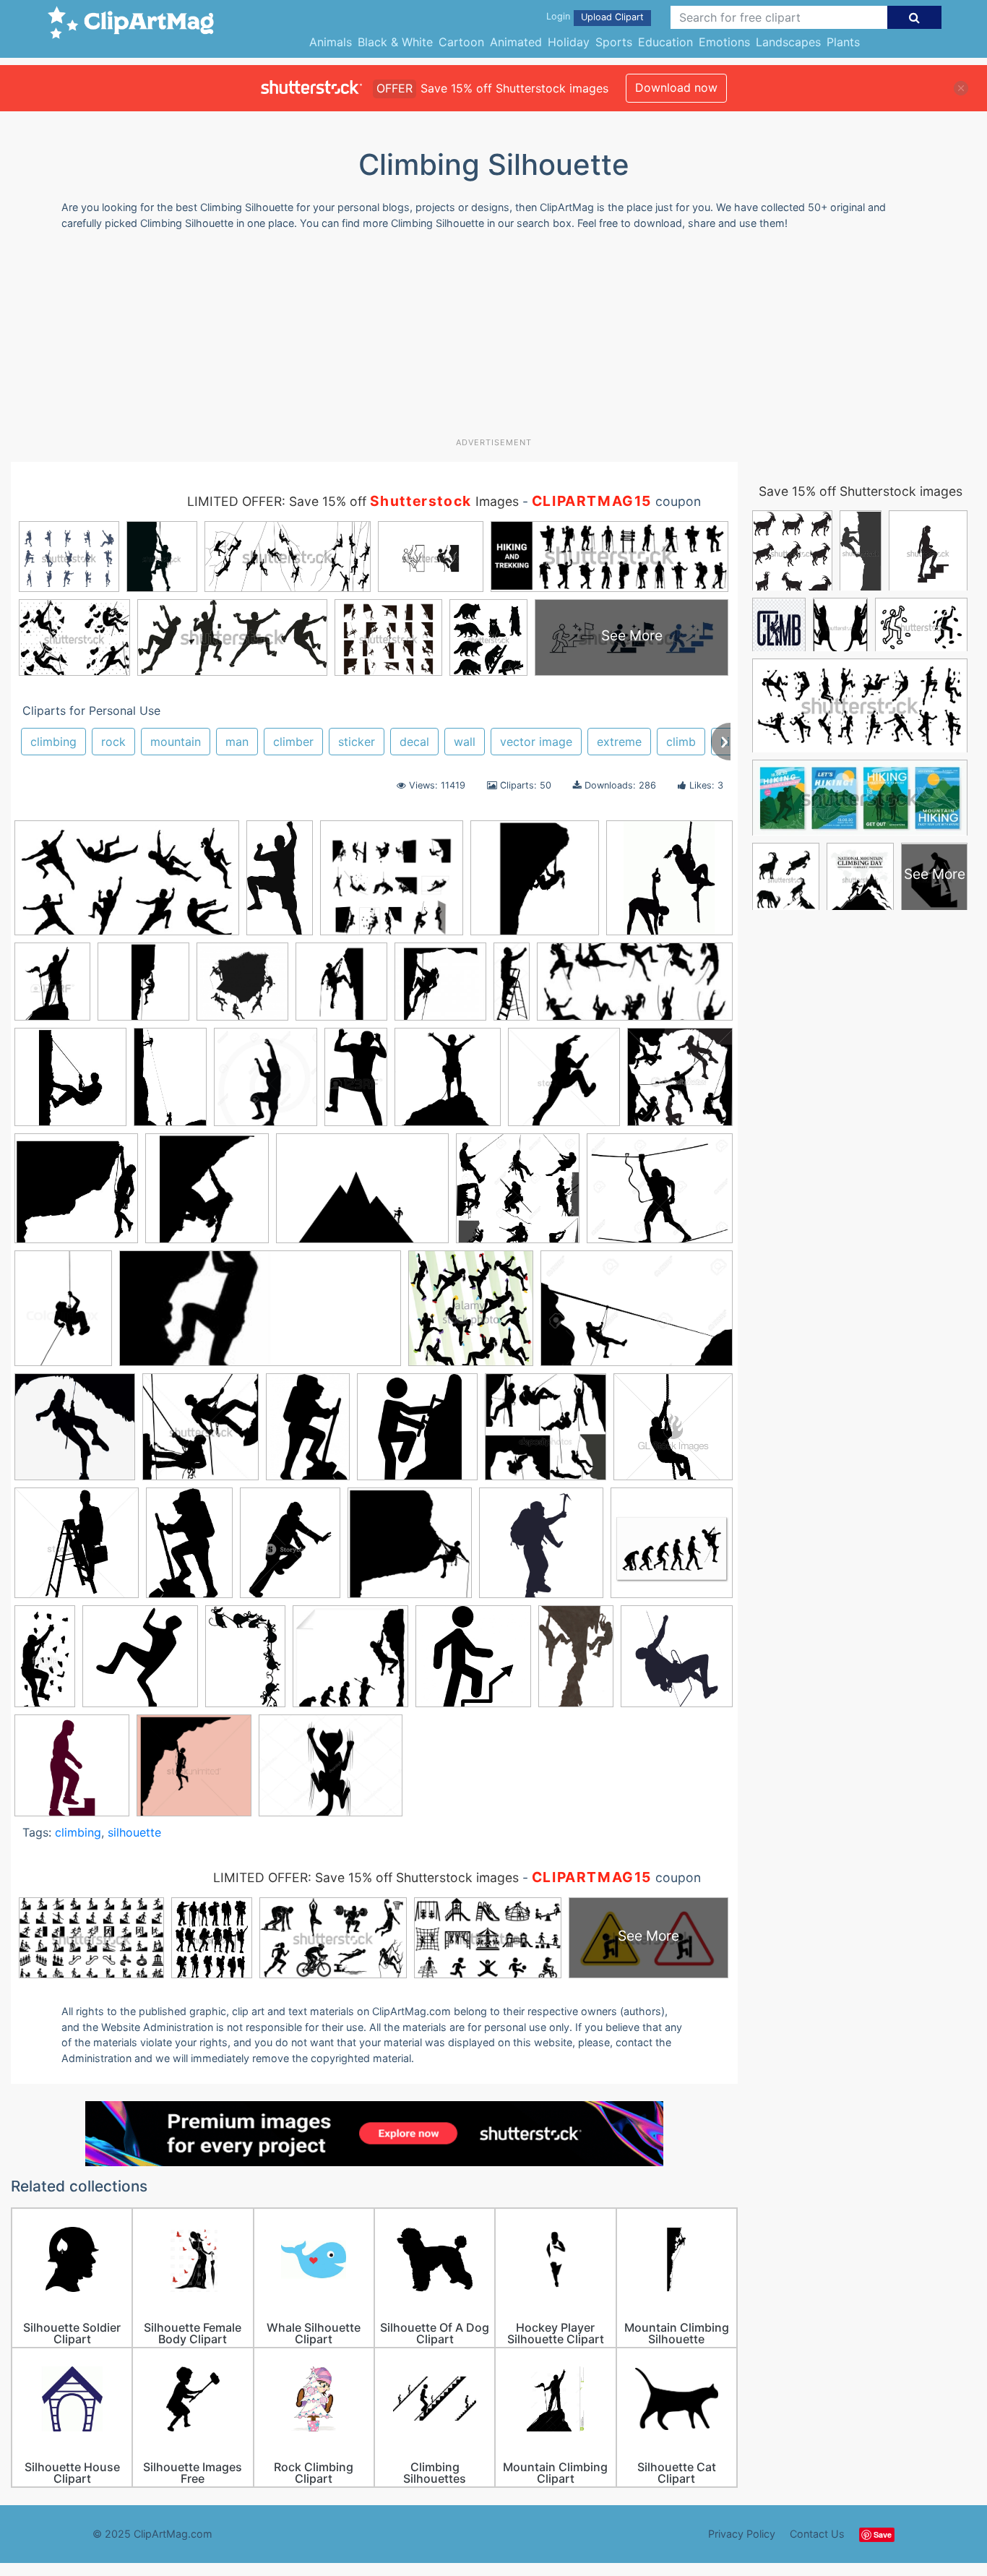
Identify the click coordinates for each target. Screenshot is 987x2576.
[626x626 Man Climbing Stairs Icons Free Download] (473, 1663)
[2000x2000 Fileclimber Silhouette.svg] (140, 1663)
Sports (614, 42)
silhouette (134, 1832)
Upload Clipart (612, 17)
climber (293, 742)
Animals (331, 42)
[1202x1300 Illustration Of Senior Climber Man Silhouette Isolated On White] (266, 1083)
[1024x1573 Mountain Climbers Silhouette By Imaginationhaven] (576, 1663)
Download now (676, 87)
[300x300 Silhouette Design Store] (669, 884)
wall (465, 742)
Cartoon (461, 42)
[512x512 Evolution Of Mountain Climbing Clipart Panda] (672, 1549)
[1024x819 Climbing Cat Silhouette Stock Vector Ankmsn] (331, 1772)
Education (665, 42)
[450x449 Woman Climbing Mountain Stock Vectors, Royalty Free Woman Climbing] (546, 1434)
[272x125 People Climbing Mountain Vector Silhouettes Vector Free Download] (635, 988)
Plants (843, 42)
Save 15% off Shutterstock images (861, 491)
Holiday (569, 42)
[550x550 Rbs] (341, 988)
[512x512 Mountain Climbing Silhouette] (677, 1661)
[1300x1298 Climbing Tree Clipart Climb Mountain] (518, 1195)
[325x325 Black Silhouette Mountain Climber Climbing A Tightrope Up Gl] (673, 1433)
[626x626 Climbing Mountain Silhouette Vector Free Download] (242, 988)
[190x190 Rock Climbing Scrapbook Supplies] (440, 988)
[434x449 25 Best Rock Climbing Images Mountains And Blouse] (680, 1082)
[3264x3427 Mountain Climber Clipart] (448, 1083)
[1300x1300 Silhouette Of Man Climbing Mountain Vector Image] (194, 1772)
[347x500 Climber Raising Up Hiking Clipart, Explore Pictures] (189, 1550)
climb (681, 742)
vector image (536, 742)
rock (113, 742)
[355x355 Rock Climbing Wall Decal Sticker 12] (535, 885)
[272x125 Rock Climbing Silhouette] (260, 1315)
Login (558, 16)
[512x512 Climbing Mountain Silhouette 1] (541, 1550)
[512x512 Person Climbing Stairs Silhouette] (72, 1772)
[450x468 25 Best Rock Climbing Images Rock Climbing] (201, 1434)
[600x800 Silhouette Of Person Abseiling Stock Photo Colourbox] (63, 1315)
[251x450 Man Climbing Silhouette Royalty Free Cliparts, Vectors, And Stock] (356, 1083)
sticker (357, 742)
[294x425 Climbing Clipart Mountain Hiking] (308, 1434)
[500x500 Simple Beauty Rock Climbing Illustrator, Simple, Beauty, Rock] (75, 1434)
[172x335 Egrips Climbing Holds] (280, 884)
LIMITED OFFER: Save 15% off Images (353, 501)
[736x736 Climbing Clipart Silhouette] (410, 1550)
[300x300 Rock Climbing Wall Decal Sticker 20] (76, 1195)
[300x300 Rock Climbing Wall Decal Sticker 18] (70, 1084)
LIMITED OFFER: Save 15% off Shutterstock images (366, 1877)
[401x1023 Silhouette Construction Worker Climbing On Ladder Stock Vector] (512, 987)
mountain (176, 742)
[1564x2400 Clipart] (170, 1083)
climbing (53, 742)
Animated (516, 42)
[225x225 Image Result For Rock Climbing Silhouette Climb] (350, 1663)
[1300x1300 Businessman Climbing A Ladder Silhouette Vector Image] (77, 1550)
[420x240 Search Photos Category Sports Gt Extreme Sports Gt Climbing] (127, 885)
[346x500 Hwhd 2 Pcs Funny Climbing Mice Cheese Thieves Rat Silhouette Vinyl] (245, 1663)
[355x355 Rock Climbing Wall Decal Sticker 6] (207, 1195)
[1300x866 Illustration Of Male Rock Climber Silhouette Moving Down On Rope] (637, 1315)
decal (414, 742)
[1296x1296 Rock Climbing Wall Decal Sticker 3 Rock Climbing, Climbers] (143, 988)
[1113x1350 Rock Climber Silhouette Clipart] (52, 988)
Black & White (395, 42)
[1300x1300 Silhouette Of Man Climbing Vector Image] (564, 1084)
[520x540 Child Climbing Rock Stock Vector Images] (471, 1315)
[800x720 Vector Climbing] (392, 885)
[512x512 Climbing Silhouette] (417, 1434)
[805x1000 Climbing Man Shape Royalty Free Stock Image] (290, 1550)
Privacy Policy (742, 2534)
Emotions (724, 42)
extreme (619, 742)
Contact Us (817, 2534)
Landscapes (788, 42)
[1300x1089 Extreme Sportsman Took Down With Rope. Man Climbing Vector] (660, 1195)
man (237, 742)
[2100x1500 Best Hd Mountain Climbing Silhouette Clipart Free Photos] (362, 1195)
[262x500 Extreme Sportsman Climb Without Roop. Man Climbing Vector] (45, 1662)
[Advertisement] (493, 339)
